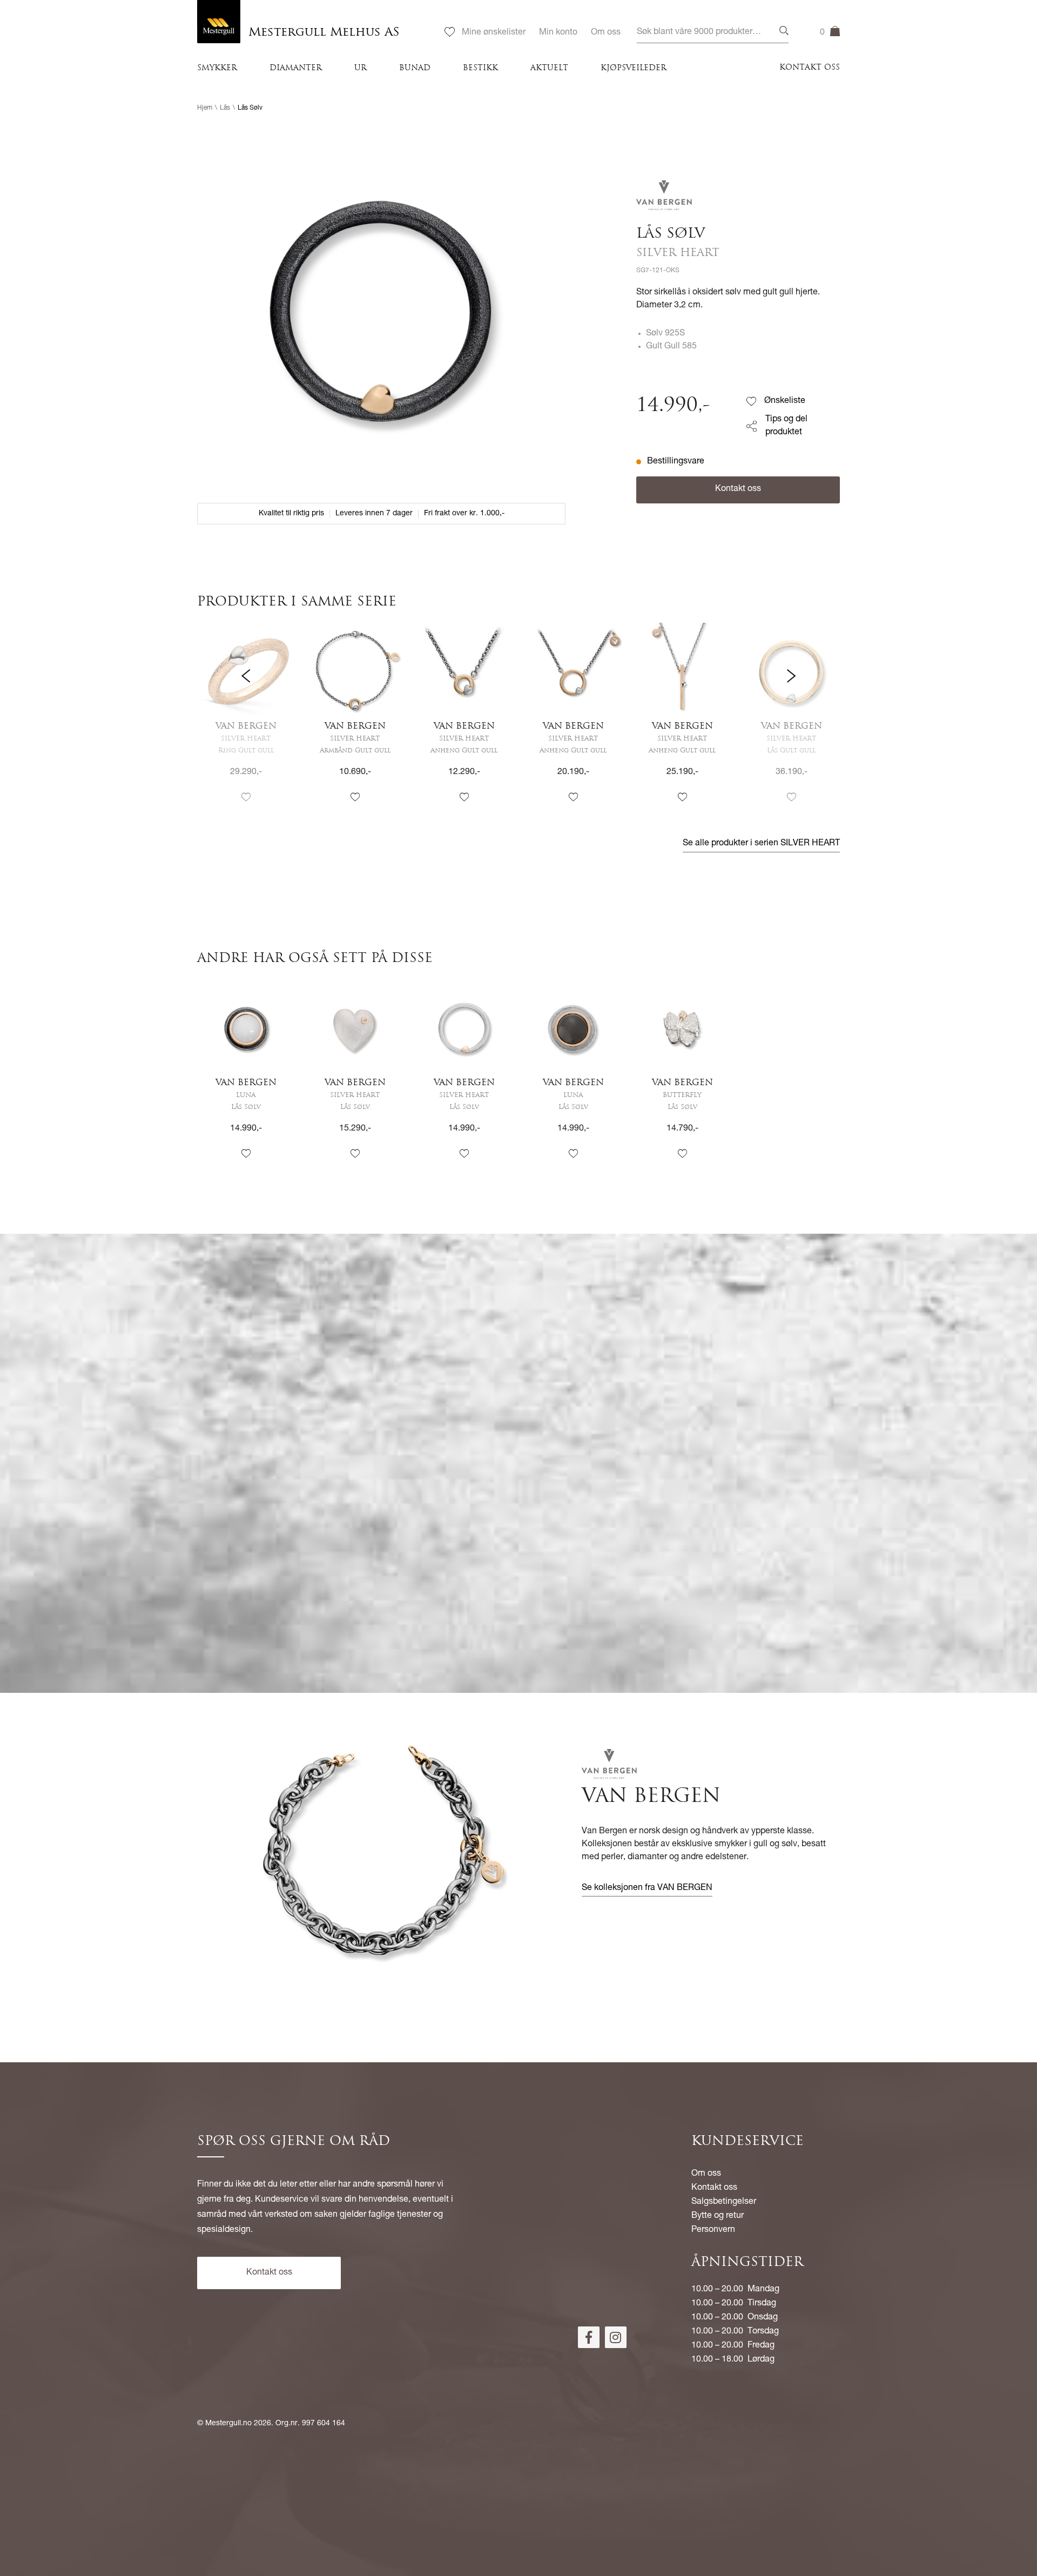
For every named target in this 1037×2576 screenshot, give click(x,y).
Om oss (606, 33)
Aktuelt (549, 68)
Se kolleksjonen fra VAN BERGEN (647, 1888)
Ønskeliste (785, 401)
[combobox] (713, 33)
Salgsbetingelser (724, 2202)
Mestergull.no (228, 2424)
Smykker (217, 68)
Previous (246, 723)
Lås (225, 108)
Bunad (415, 68)
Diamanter (296, 68)
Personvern (713, 2230)
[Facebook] (589, 2337)
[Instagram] (616, 2337)
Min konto (558, 33)
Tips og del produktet (786, 426)
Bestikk (480, 68)
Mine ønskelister (494, 33)
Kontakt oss (810, 68)
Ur (361, 68)
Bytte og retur (718, 2216)
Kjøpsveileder (634, 68)
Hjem (205, 108)
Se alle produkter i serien (761, 844)
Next (791, 723)
